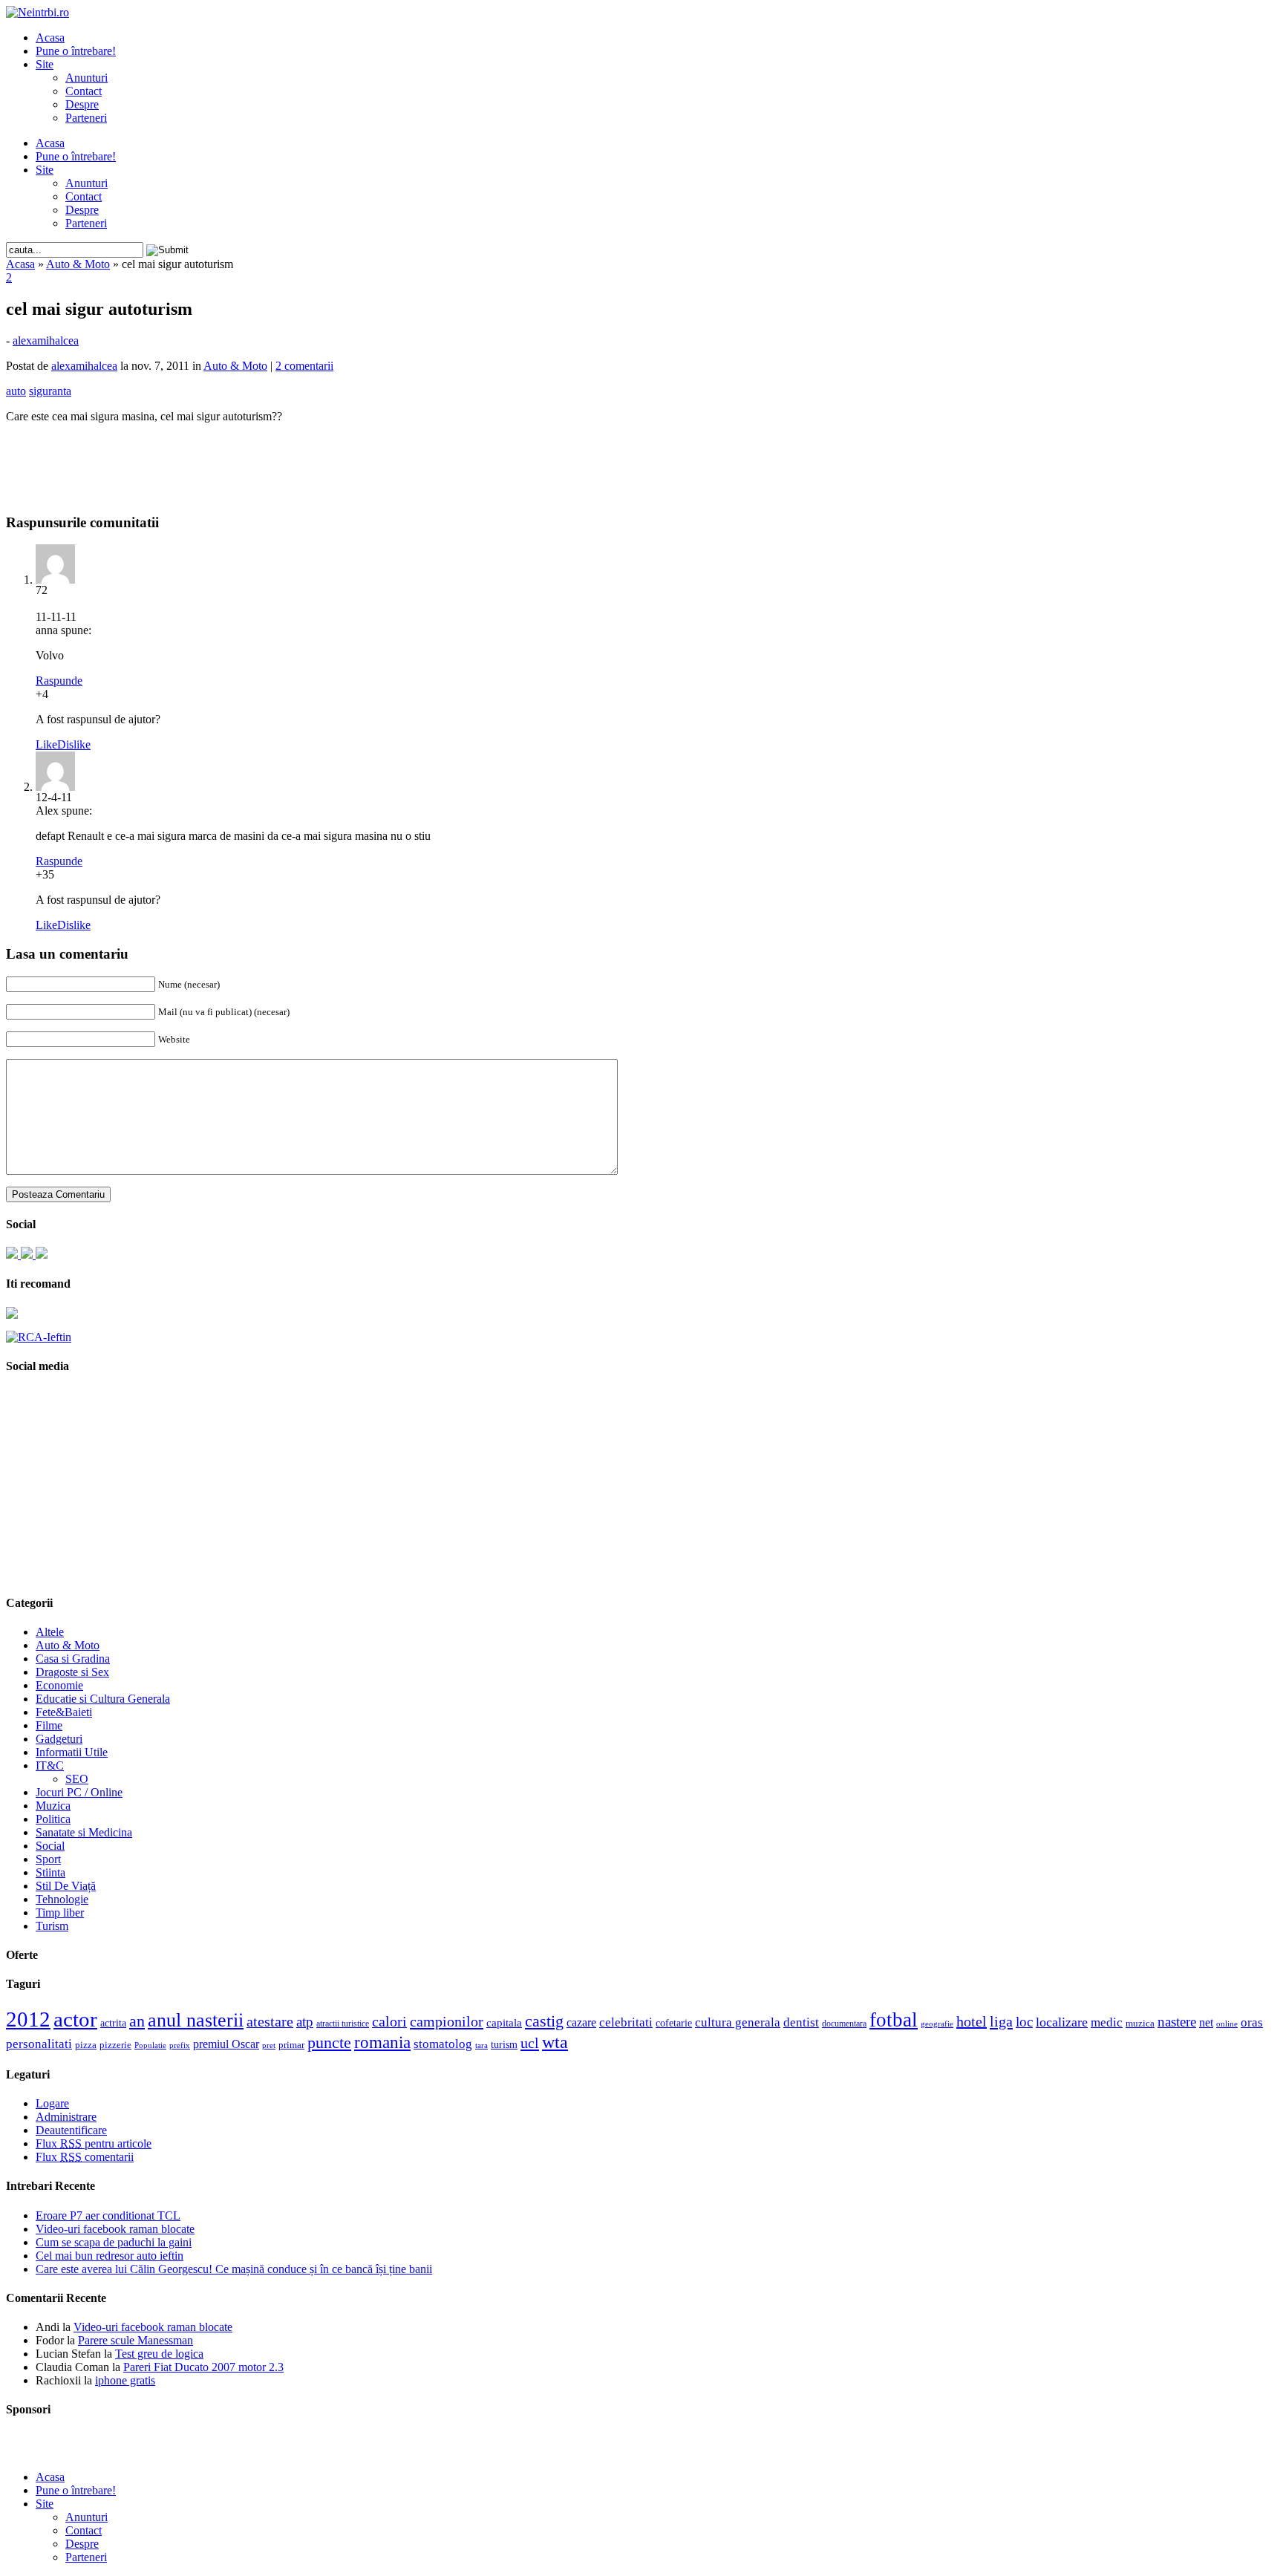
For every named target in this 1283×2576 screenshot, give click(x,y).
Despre (82, 104)
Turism (52, 1926)
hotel (972, 2021)
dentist (801, 2022)
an (137, 2021)
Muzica (53, 1806)
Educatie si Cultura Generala (103, 1699)
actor (75, 2019)
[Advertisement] (641, 457)
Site (45, 64)
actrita (113, 2023)
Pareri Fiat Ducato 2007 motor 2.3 (203, 2367)
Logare (52, 2103)
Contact (84, 91)
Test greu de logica (159, 2354)
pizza (86, 2045)
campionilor (447, 2021)
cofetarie (674, 2023)
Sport (48, 1859)
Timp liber (60, 1913)
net (1206, 2022)
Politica (53, 1819)
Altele (50, 1632)
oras (1252, 2022)
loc (1024, 2022)
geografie (937, 2024)
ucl (530, 2043)
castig (544, 2021)
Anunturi (86, 78)
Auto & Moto (78, 264)
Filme (49, 1725)
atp (305, 2022)
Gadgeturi (59, 1739)
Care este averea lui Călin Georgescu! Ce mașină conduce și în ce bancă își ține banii (234, 2269)
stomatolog (443, 2044)
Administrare (66, 2117)
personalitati (39, 2044)
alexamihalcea (46, 340)
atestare (270, 2021)
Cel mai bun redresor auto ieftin (110, 2256)
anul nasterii (196, 2020)
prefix (180, 2045)
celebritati (626, 2022)
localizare (1062, 2022)
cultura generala (738, 2022)
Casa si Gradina (73, 1659)
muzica (1140, 2024)
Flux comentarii (85, 2157)
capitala (504, 2023)
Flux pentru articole (94, 2143)
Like (46, 744)
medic (1107, 2022)
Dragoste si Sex (72, 1672)
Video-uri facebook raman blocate (115, 2229)
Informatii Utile (72, 1752)
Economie (59, 1685)
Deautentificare (71, 2130)
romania (382, 2042)
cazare (581, 2022)
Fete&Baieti (64, 1712)
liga (1001, 2021)
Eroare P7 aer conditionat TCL (108, 2215)
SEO (77, 1779)
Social (50, 1846)
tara (481, 2045)
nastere (1177, 2022)
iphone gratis (125, 2380)
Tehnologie (62, 1899)
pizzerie (115, 2045)
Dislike (74, 744)
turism (504, 2044)
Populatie (150, 2045)
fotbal (894, 2020)
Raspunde (59, 681)
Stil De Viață (66, 1886)
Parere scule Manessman (136, 2340)
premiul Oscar (226, 2044)
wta (555, 2042)
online (1227, 2024)
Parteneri (86, 118)
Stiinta (50, 1872)
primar (291, 2045)
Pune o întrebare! (76, 51)
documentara (844, 2024)
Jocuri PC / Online (79, 1792)
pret (269, 2045)
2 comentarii (304, 366)
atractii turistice (343, 2024)
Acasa (50, 38)
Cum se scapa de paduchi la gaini (114, 2242)
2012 (28, 2019)
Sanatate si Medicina (84, 1832)
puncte (329, 2042)
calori (389, 2022)
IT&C (50, 1765)
